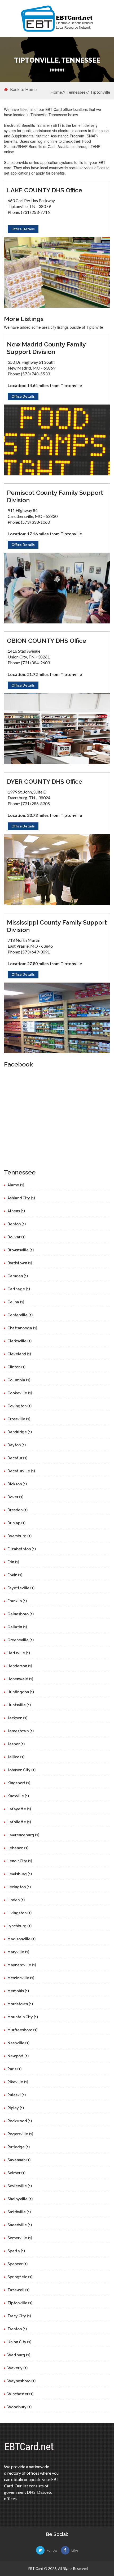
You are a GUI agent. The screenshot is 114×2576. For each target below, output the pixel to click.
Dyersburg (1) (19, 1536)
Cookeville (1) (20, 1393)
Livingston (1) (19, 1913)
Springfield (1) (20, 2277)
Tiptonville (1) (20, 2303)
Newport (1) (18, 2056)
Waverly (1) (17, 2368)
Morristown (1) (20, 2004)
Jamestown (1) (21, 1731)
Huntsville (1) (19, 1705)
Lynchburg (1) (19, 1926)
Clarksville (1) (19, 1341)
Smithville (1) (19, 2212)
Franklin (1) (17, 1601)
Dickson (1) (17, 1484)
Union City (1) (19, 2342)
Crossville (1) (19, 1419)
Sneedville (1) (20, 2225)
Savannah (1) (19, 2160)
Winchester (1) (20, 2394)
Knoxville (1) (18, 1796)
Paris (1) (14, 2069)
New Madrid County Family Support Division (46, 348)
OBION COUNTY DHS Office (47, 641)
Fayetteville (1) (21, 1588)
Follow (52, 2550)
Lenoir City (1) (20, 1861)
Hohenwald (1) (20, 1679)
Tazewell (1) (18, 2290)
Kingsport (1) (19, 1783)
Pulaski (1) (17, 2095)
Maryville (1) (18, 1952)
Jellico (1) (16, 1757)
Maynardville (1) (22, 1965)
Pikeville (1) (18, 2082)
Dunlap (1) (16, 1523)
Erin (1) (13, 1562)
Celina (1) (16, 1302)
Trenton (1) (17, 2329)
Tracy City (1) (19, 2316)
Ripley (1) (16, 2108)
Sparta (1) (16, 2251)
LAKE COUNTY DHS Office (45, 190)
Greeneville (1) (21, 1640)
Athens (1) (16, 1211)
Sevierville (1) (20, 2186)
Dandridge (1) (20, 1432)
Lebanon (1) (18, 1848)
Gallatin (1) (17, 1627)
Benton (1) (17, 1224)
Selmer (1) (16, 2173)
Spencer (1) (17, 2264)
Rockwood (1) (20, 2121)
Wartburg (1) (19, 2355)
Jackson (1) (17, 1718)
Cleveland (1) (19, 1354)
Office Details (23, 229)
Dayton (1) (17, 1445)
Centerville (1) (20, 1315)
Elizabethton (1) (22, 1549)
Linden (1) (16, 1900)
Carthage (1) (19, 1289)
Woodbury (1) (19, 2407)
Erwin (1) (15, 1575)
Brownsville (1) (21, 1250)
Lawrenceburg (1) (23, 1835)
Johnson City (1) (21, 1770)
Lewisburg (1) (20, 1874)
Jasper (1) (16, 1744)
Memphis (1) (18, 1991)
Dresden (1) (17, 1510)
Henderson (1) (20, 1666)
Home (56, 92)
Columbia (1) (19, 1380)
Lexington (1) (19, 1887)
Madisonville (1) (21, 1939)
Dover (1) (15, 1497)
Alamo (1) (16, 1185)
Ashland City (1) (21, 1198)
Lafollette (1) (19, 1822)
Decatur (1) (17, 1458)
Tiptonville (100, 92)
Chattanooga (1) (22, 1328)
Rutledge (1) (19, 2147)
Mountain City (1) (23, 2017)
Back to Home (23, 89)
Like (75, 2550)
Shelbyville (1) (20, 2199)
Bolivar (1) (16, 1237)
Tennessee (76, 92)
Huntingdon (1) (21, 1692)
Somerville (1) (20, 2238)
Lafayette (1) (19, 1809)
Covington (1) (19, 1406)
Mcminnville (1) (21, 1978)
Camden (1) (18, 1276)
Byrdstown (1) (20, 1263)
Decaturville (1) (21, 1471)
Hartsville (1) (19, 1653)
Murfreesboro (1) (22, 2030)
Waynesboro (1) (21, 2381)
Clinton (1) (16, 1367)
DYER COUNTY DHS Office (45, 781)
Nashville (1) (18, 2043)
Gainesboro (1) (21, 1614)
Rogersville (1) (20, 2134)
